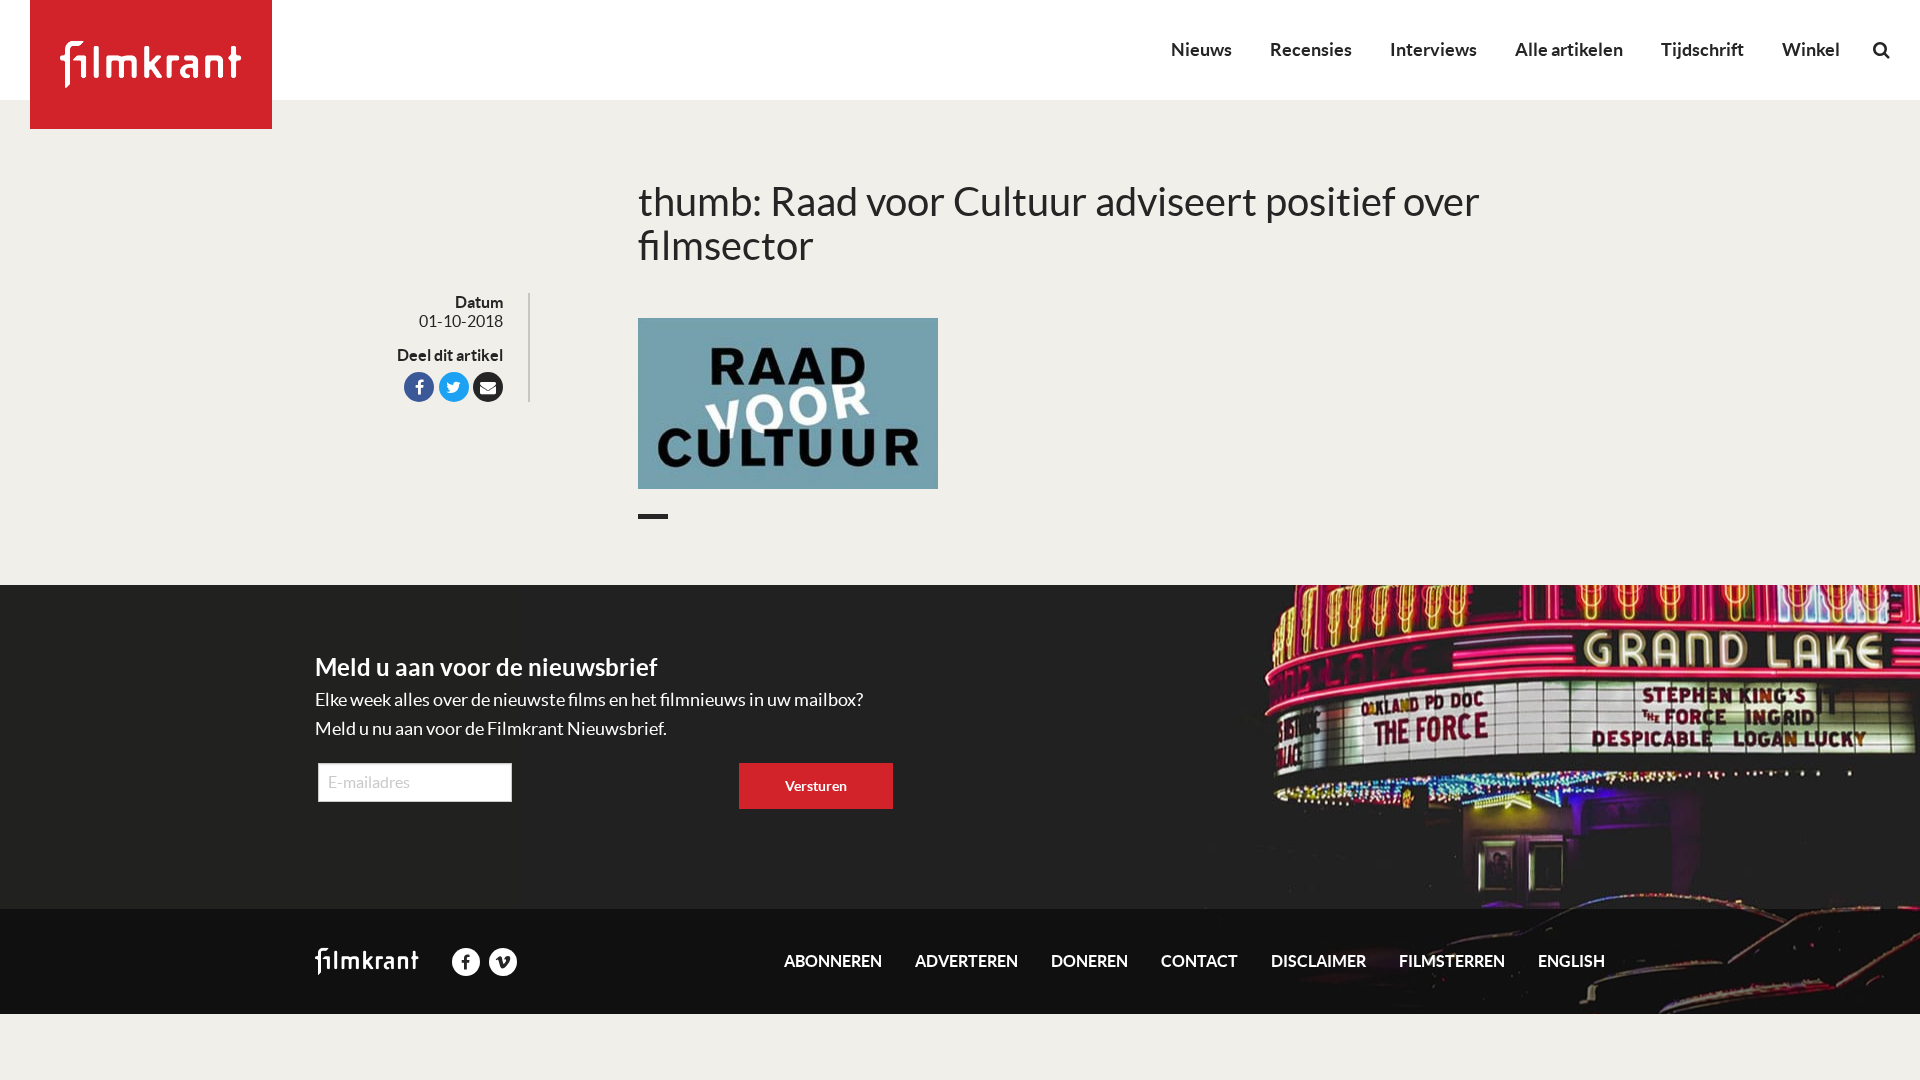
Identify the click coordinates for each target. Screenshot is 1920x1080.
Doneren (1089, 961)
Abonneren (833, 961)
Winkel (1811, 49)
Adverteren (966, 961)
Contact (1199, 961)
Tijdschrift (1702, 49)
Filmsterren (1452, 961)
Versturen (816, 786)
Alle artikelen (1569, 49)
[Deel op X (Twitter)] (454, 387)
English (1571, 961)
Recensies (1311, 49)
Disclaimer (1318, 961)
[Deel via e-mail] (488, 387)
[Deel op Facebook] (419, 387)
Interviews (1433, 49)
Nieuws (1201, 49)
